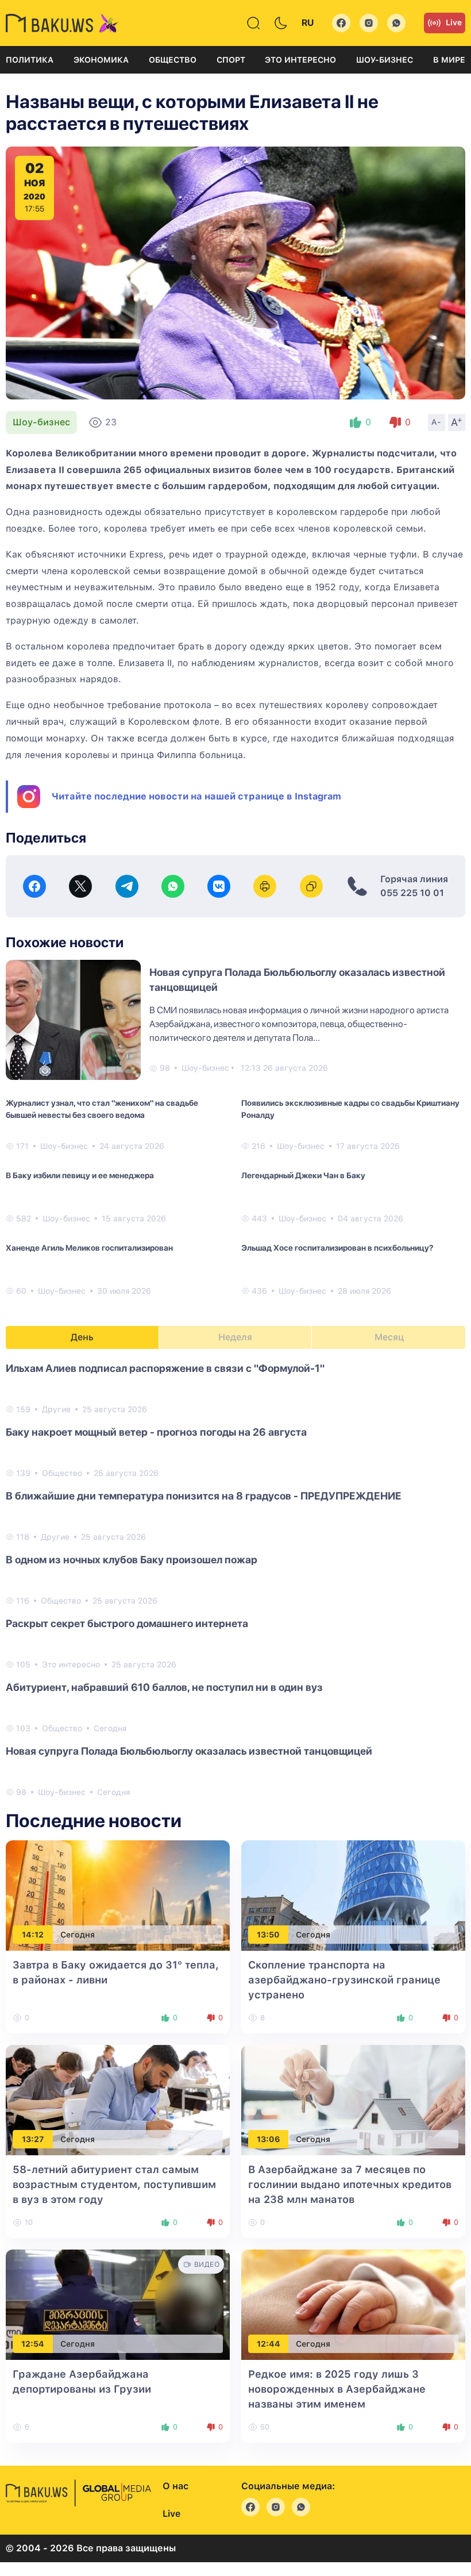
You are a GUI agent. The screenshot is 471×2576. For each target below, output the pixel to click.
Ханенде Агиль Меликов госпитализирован (89, 1248)
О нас (175, 2486)
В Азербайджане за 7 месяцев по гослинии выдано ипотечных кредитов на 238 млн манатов (350, 2184)
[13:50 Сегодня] (353, 1895)
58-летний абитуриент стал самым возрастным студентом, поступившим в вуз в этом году (114, 2184)
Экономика (101, 60)
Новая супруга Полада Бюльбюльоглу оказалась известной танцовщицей (189, 1751)
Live (454, 22)
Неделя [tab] (235, 1337)
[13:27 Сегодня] (118, 2100)
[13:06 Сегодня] (353, 2100)
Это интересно (300, 60)
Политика (30, 60)
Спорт (231, 60)
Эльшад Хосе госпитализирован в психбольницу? (337, 1248)
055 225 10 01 (412, 893)
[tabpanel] (235, 1579)
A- (437, 422)
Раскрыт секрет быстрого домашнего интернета (127, 1623)
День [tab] (82, 1337)
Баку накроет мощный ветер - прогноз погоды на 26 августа (156, 1432)
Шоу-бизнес (385, 60)
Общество (173, 60)
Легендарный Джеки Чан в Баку (303, 1175)
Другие (56, 1409)
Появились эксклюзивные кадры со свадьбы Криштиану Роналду (350, 1109)
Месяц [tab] (389, 1337)
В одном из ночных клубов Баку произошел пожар (132, 1560)
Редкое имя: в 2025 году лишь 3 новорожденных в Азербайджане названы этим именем (337, 2389)
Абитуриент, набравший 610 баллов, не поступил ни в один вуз (164, 1687)
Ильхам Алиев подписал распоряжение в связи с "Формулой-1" (165, 1368)
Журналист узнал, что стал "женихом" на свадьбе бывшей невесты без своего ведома (102, 1109)
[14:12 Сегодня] (118, 1895)
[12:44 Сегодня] (353, 2304)
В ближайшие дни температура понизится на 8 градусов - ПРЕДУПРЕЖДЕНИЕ (204, 1496)
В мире (449, 60)
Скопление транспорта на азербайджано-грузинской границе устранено (344, 1980)
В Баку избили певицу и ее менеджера (80, 1175)
